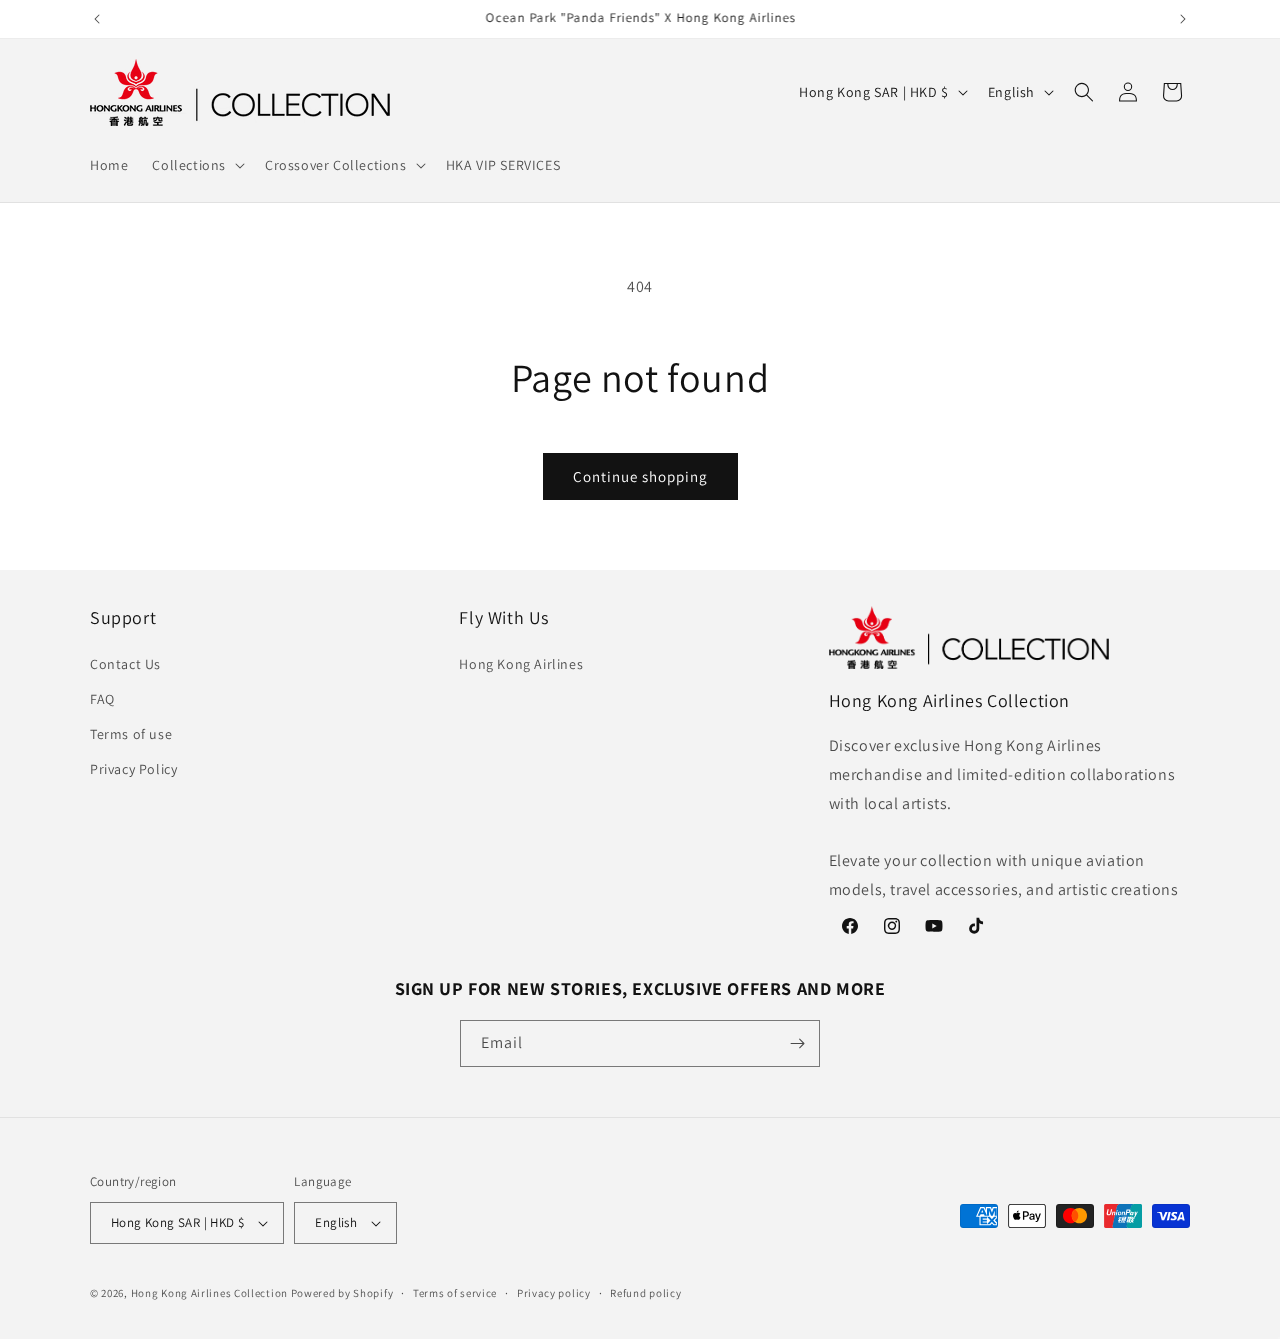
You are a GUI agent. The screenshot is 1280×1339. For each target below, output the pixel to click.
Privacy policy (554, 1293)
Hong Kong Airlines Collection (209, 1293)
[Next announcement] (1183, 19)
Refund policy (645, 1293)
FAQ (102, 699)
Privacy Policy (133, 769)
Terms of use (131, 734)
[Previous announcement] (97, 19)
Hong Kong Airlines (521, 664)
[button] (196, 165)
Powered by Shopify (342, 1293)
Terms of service (455, 1293)
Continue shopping (640, 476)
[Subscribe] (797, 1043)
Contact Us (125, 664)
